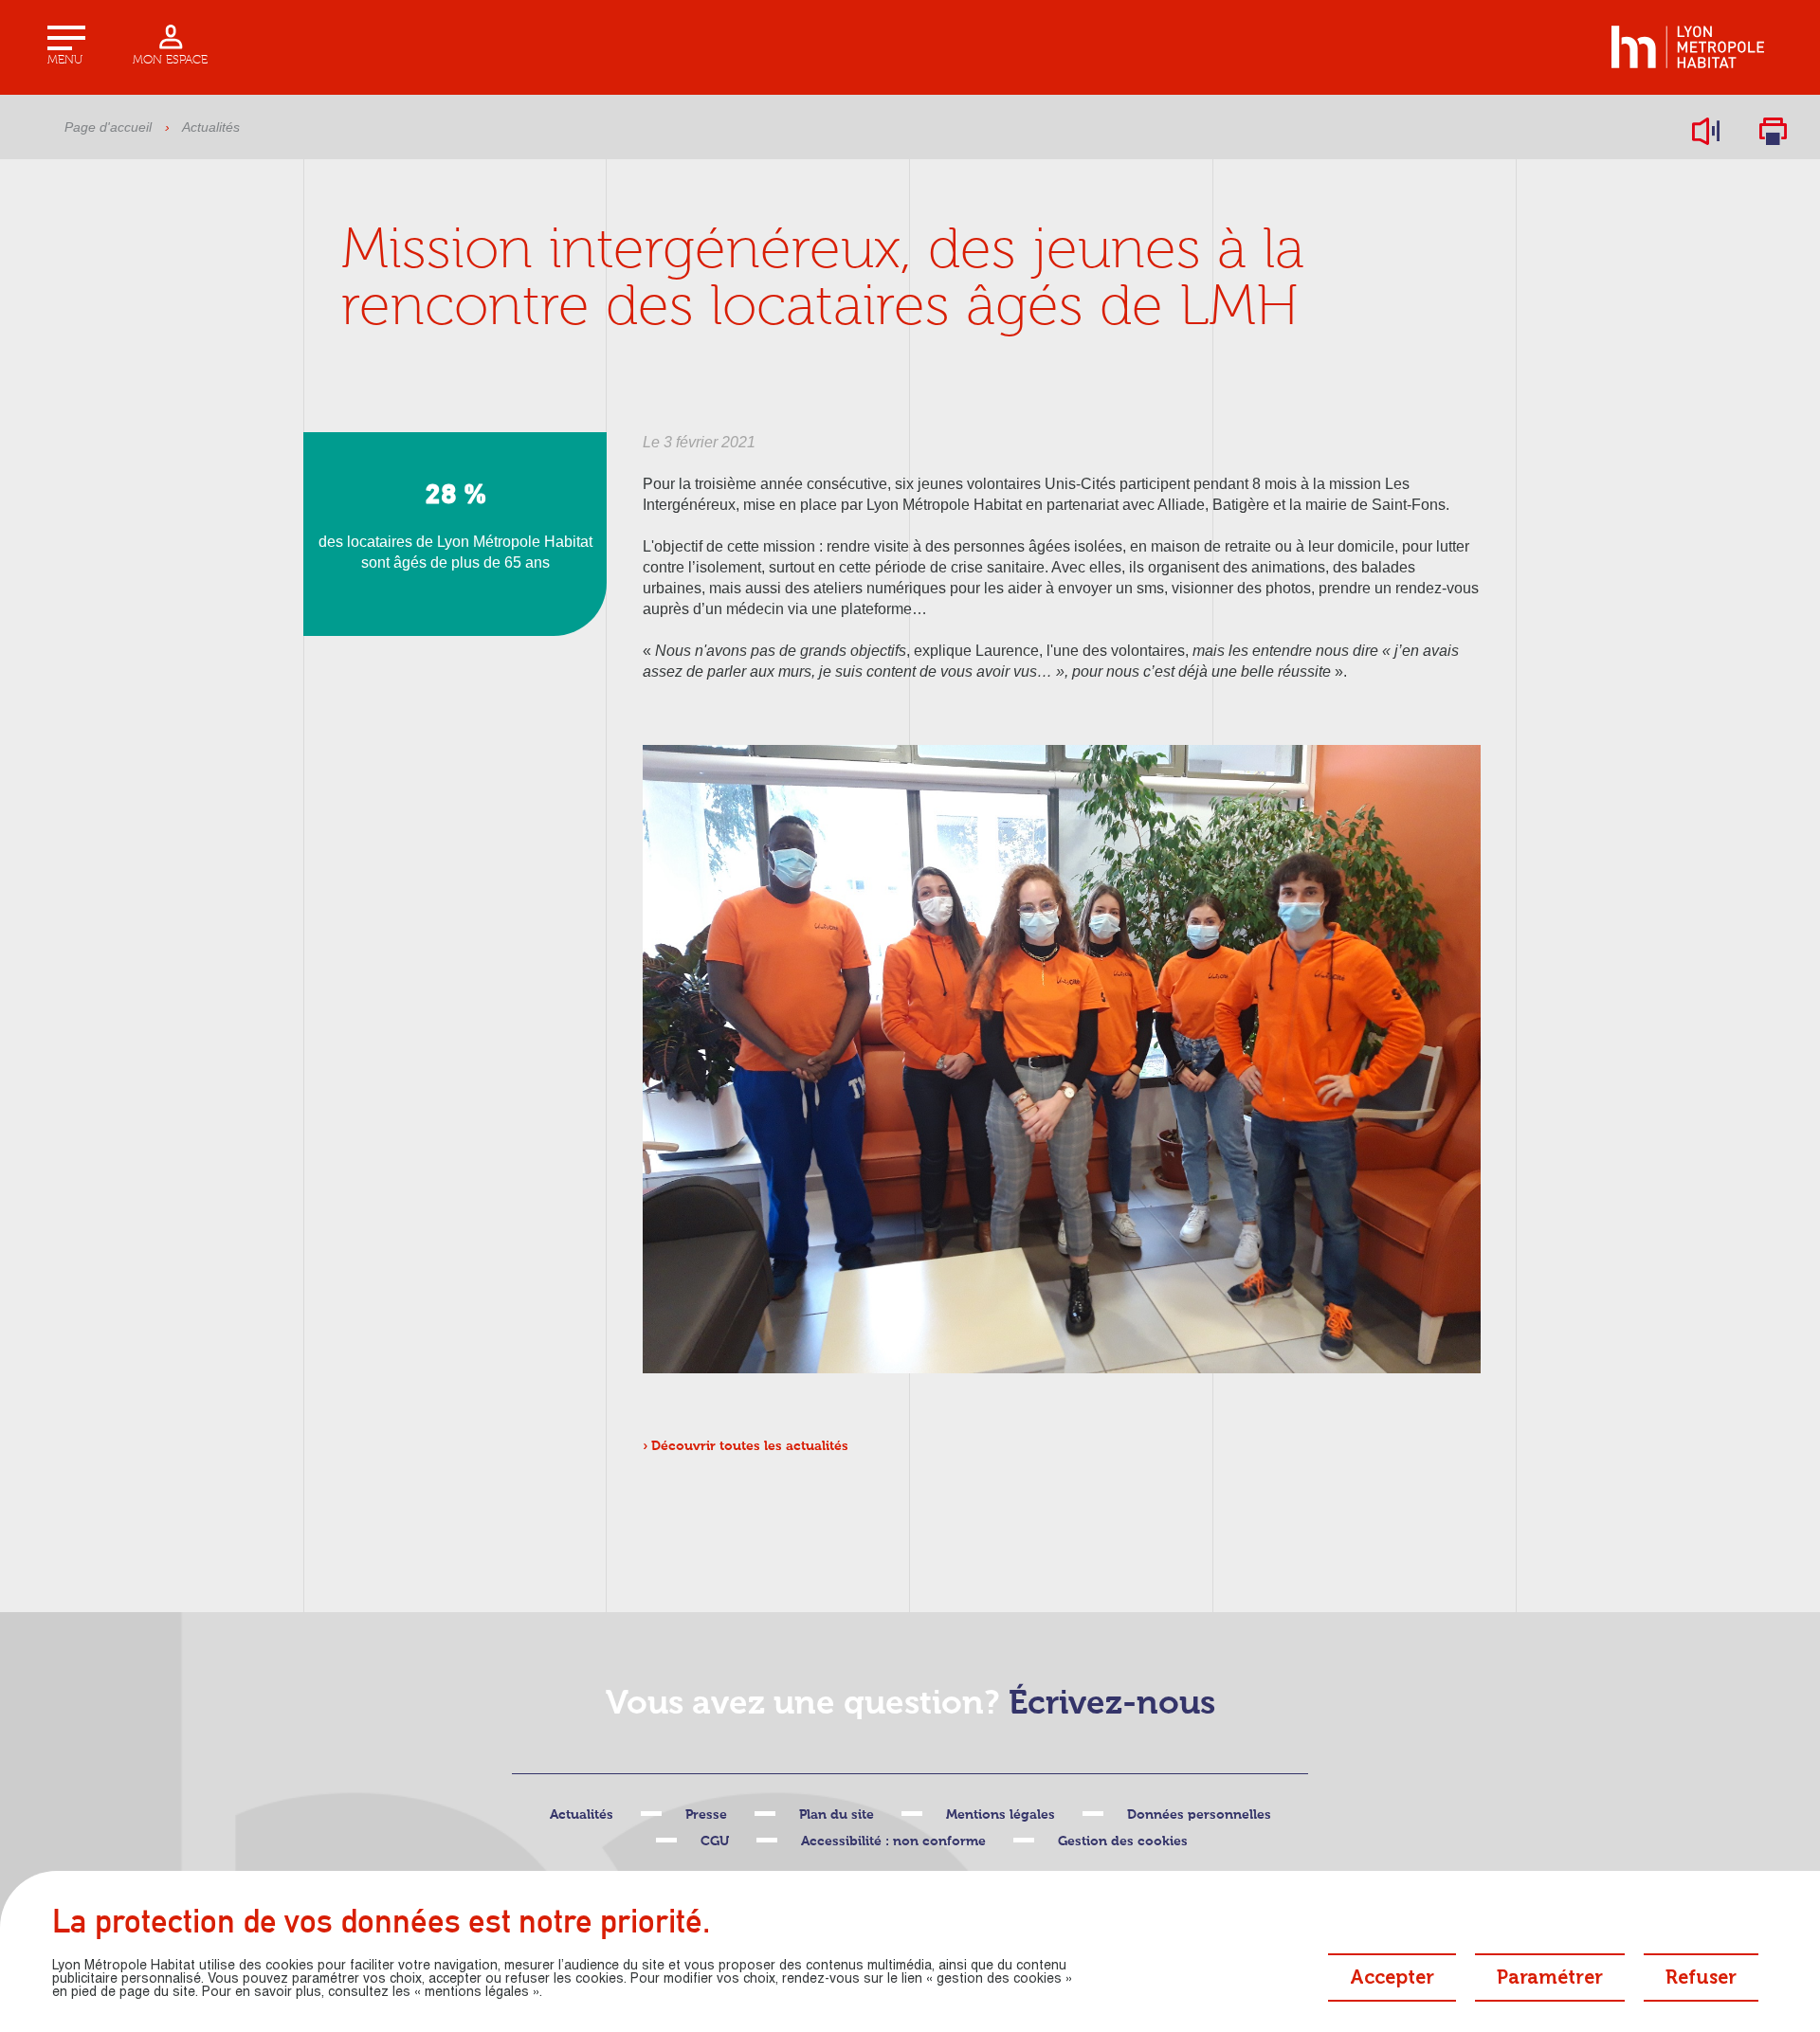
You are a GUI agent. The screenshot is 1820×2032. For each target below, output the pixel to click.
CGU (715, 1841)
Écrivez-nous (1112, 1705)
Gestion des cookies (1123, 1841)
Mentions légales (1001, 1815)
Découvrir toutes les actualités (750, 1446)
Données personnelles (1199, 1815)
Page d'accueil (108, 127)
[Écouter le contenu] (1706, 131)
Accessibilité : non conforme (893, 1841)
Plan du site (837, 1815)
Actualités (211, 127)
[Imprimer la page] (1773, 131)
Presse (706, 1815)
